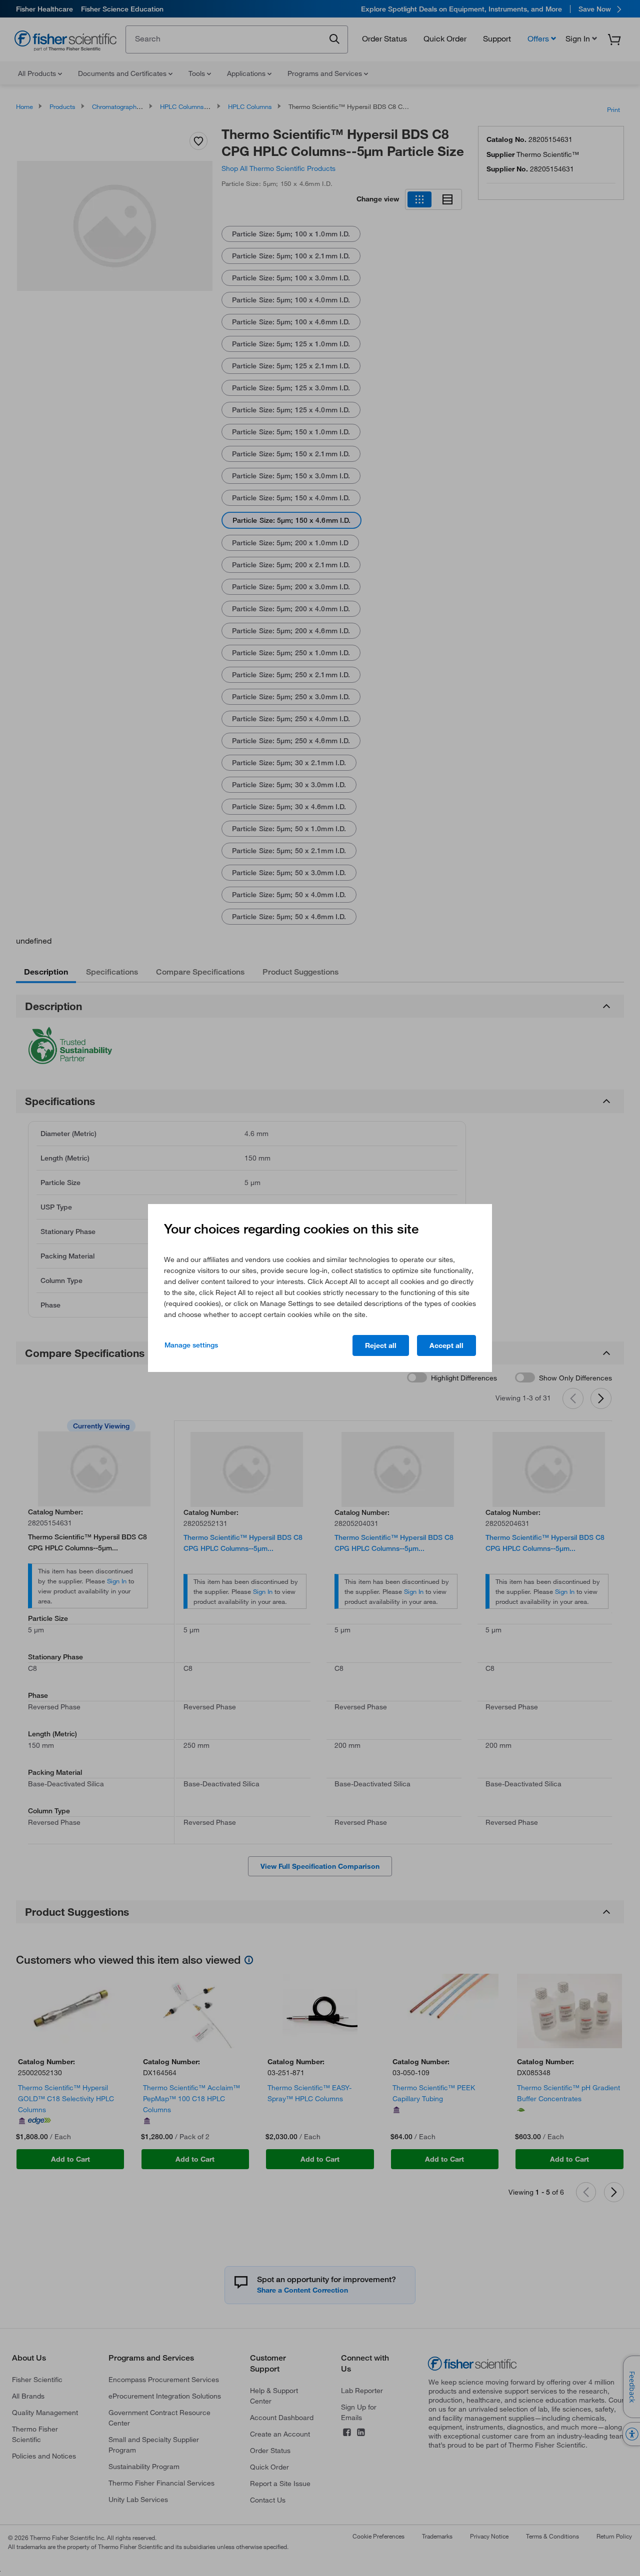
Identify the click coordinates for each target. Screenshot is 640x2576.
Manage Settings (191, 1345)
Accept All (446, 1345)
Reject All (381, 1345)
